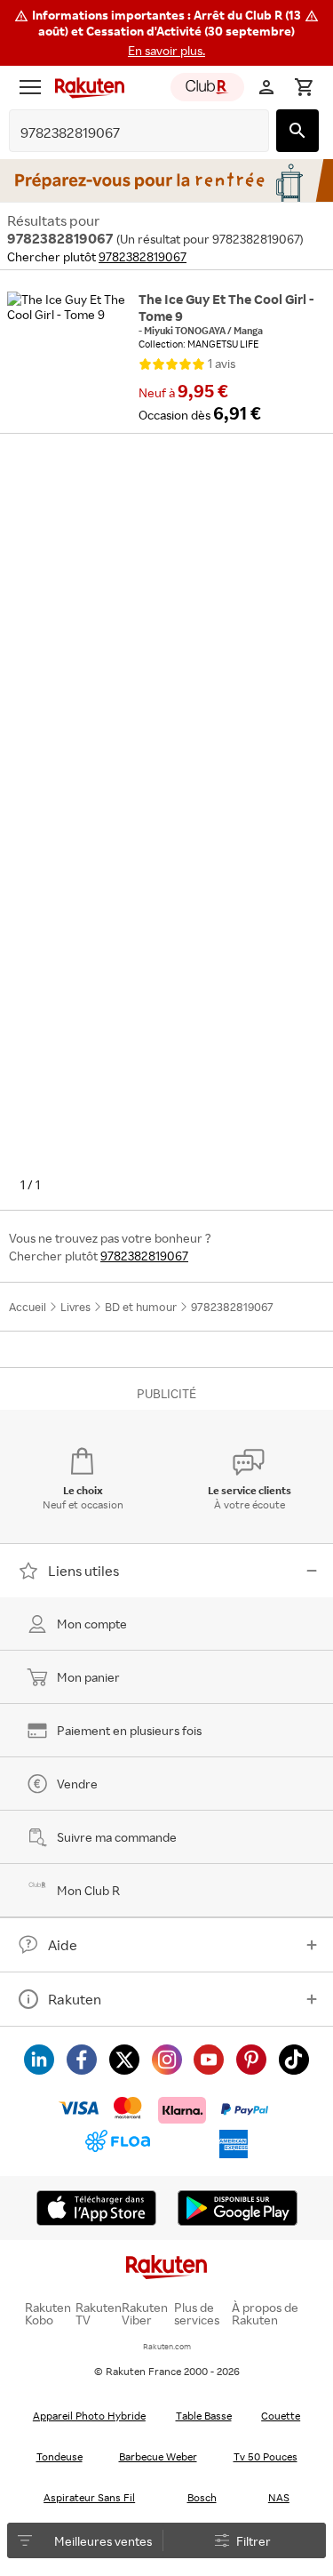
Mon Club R (88, 1890)
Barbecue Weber (158, 2456)
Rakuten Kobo (48, 2314)
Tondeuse (59, 2456)
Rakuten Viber (145, 2314)
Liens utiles (83, 1571)
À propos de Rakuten (265, 2314)
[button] (166, 33)
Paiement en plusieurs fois (129, 1730)
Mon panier (88, 1677)
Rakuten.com (167, 2346)
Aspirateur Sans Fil (89, 2497)
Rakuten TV (99, 2314)
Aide (63, 1945)
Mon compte (92, 1624)
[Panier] (304, 87)
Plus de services (197, 2314)
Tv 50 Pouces (266, 2456)
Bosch (202, 2497)
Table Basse (204, 2416)
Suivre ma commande (117, 1837)
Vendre (77, 1784)
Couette (281, 2416)
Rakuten (75, 1999)
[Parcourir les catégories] (30, 87)
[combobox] (125, 133)
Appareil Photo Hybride (89, 2416)
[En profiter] (166, 180)
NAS (279, 2497)
